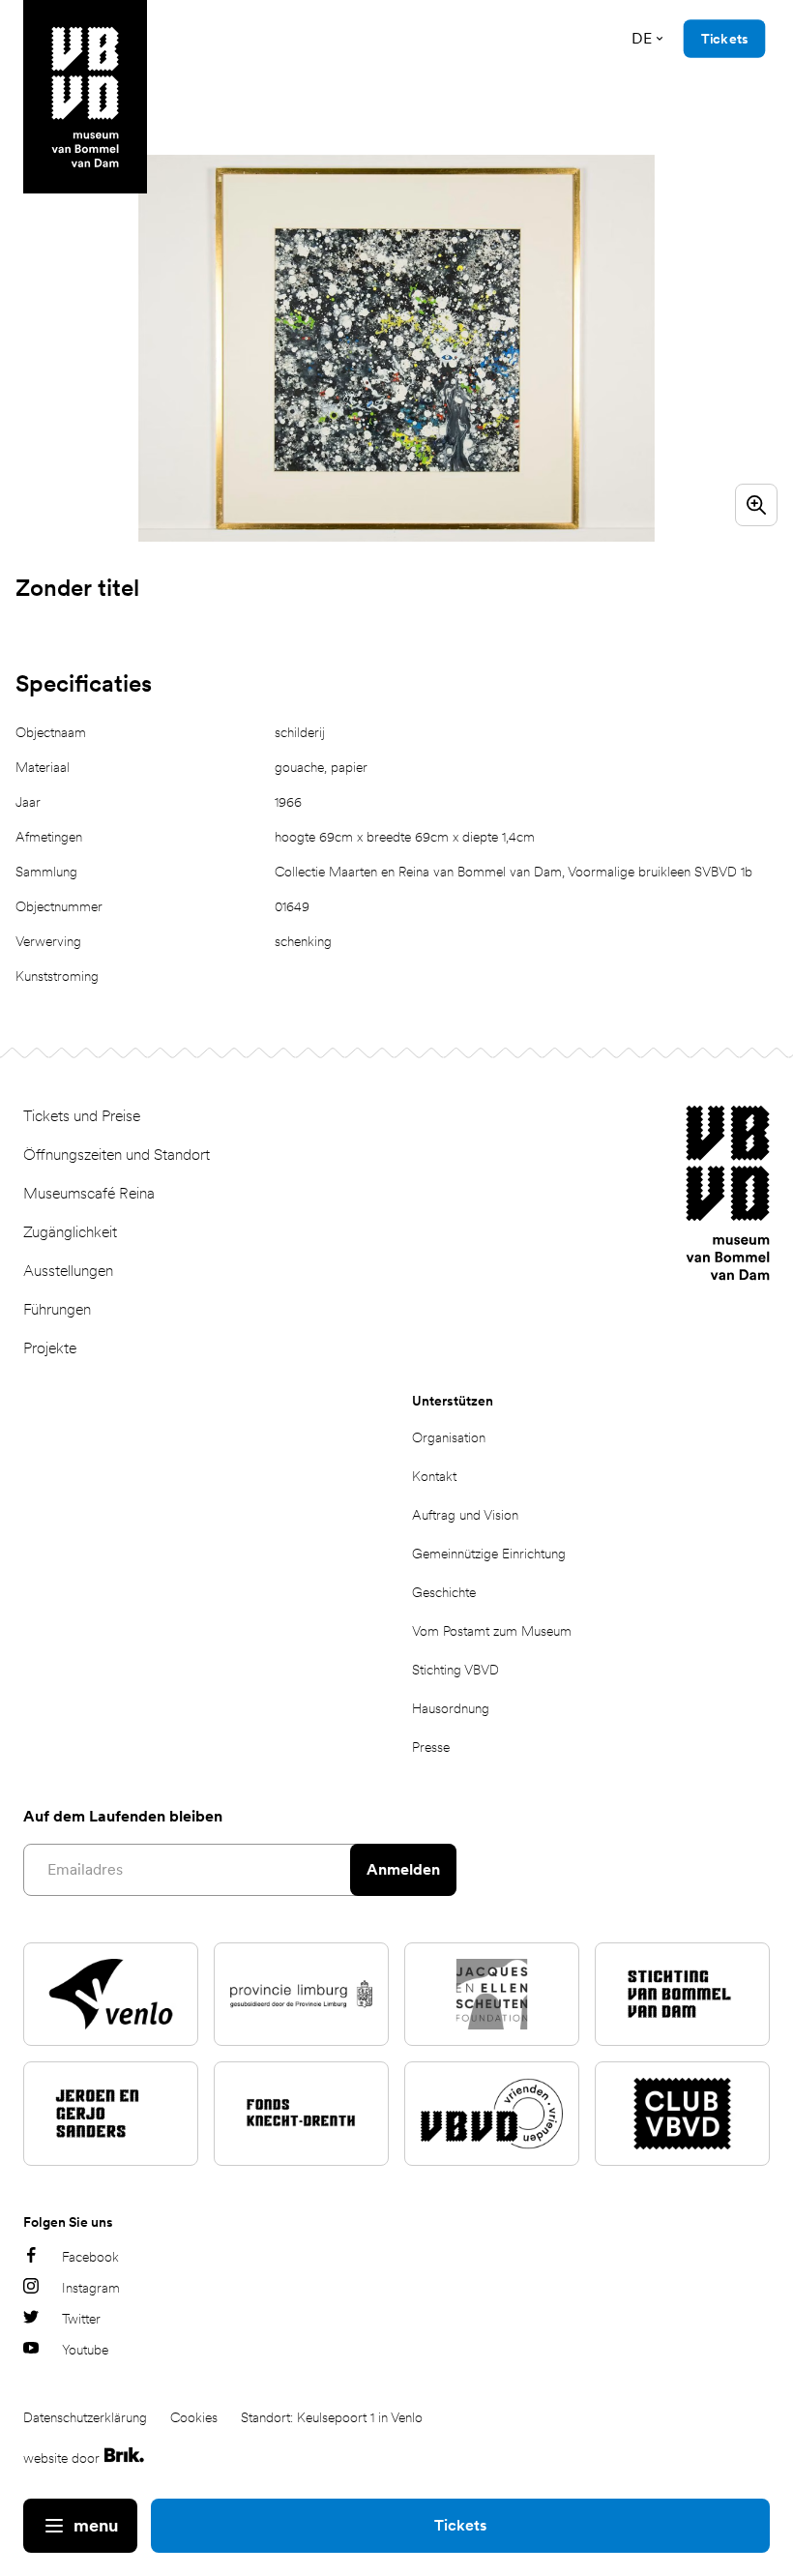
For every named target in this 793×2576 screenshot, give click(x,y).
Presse (431, 1747)
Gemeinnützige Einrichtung (489, 1554)
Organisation (449, 1437)
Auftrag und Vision (465, 1515)
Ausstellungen (68, 1271)
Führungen (57, 1309)
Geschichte (444, 1592)
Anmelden (403, 1869)
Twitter (81, 2319)
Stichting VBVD (455, 1670)
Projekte (50, 1348)
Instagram (91, 2288)
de (642, 38)
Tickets (460, 2525)
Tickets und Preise (82, 1116)
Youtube (85, 2350)
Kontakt (434, 1476)
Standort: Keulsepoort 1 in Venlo (332, 2417)
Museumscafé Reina (89, 1193)
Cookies (194, 2417)
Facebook (90, 2257)
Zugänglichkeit (70, 1232)
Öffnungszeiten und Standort (117, 1155)
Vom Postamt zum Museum (492, 1631)
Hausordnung (451, 1708)
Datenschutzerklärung (85, 2417)
